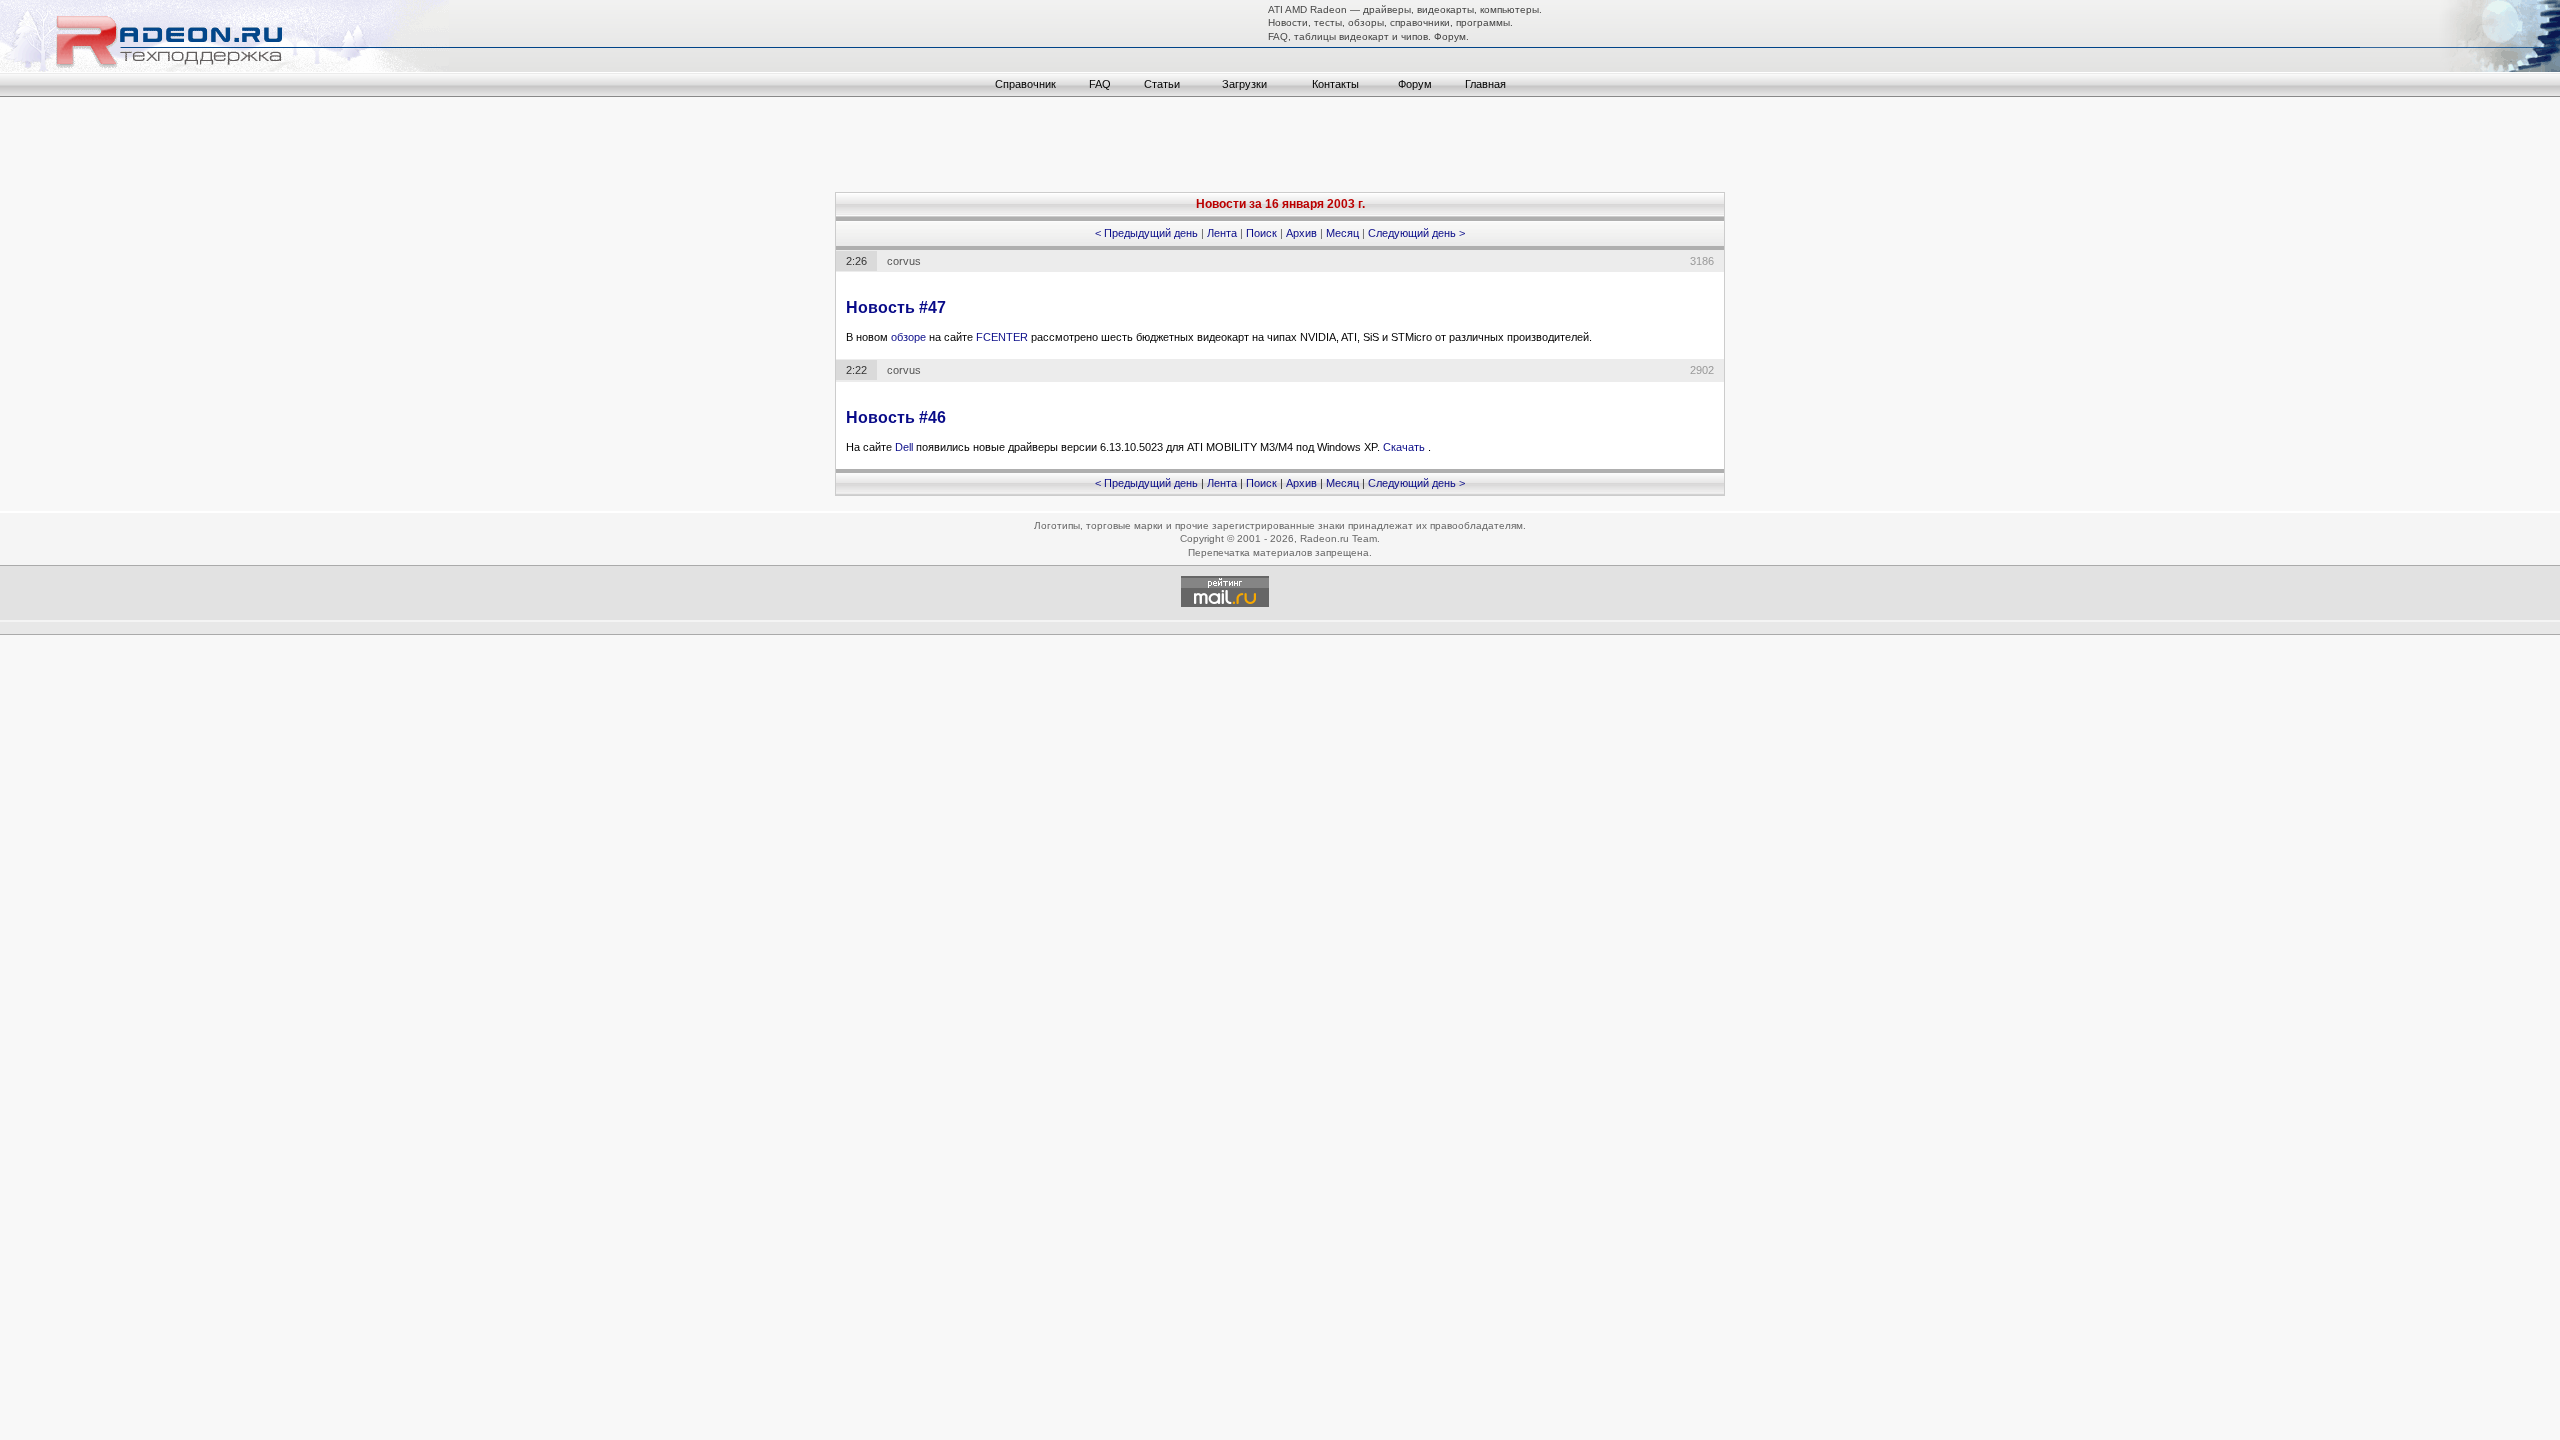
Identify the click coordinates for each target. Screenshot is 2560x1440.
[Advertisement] (1280, 147)
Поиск (1261, 233)
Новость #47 (896, 307)
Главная (1485, 84)
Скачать (1405, 447)
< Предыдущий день (1146, 233)
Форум (1415, 84)
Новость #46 (896, 417)
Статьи (1162, 84)
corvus (904, 261)
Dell (905, 447)
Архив (1301, 233)
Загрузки (1244, 84)
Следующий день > (1416, 233)
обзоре (910, 337)
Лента (1222, 233)
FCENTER (1003, 337)
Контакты (1335, 84)
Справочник (1025, 84)
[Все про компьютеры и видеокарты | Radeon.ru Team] (224, 68)
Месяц (1342, 233)
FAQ (1100, 84)
